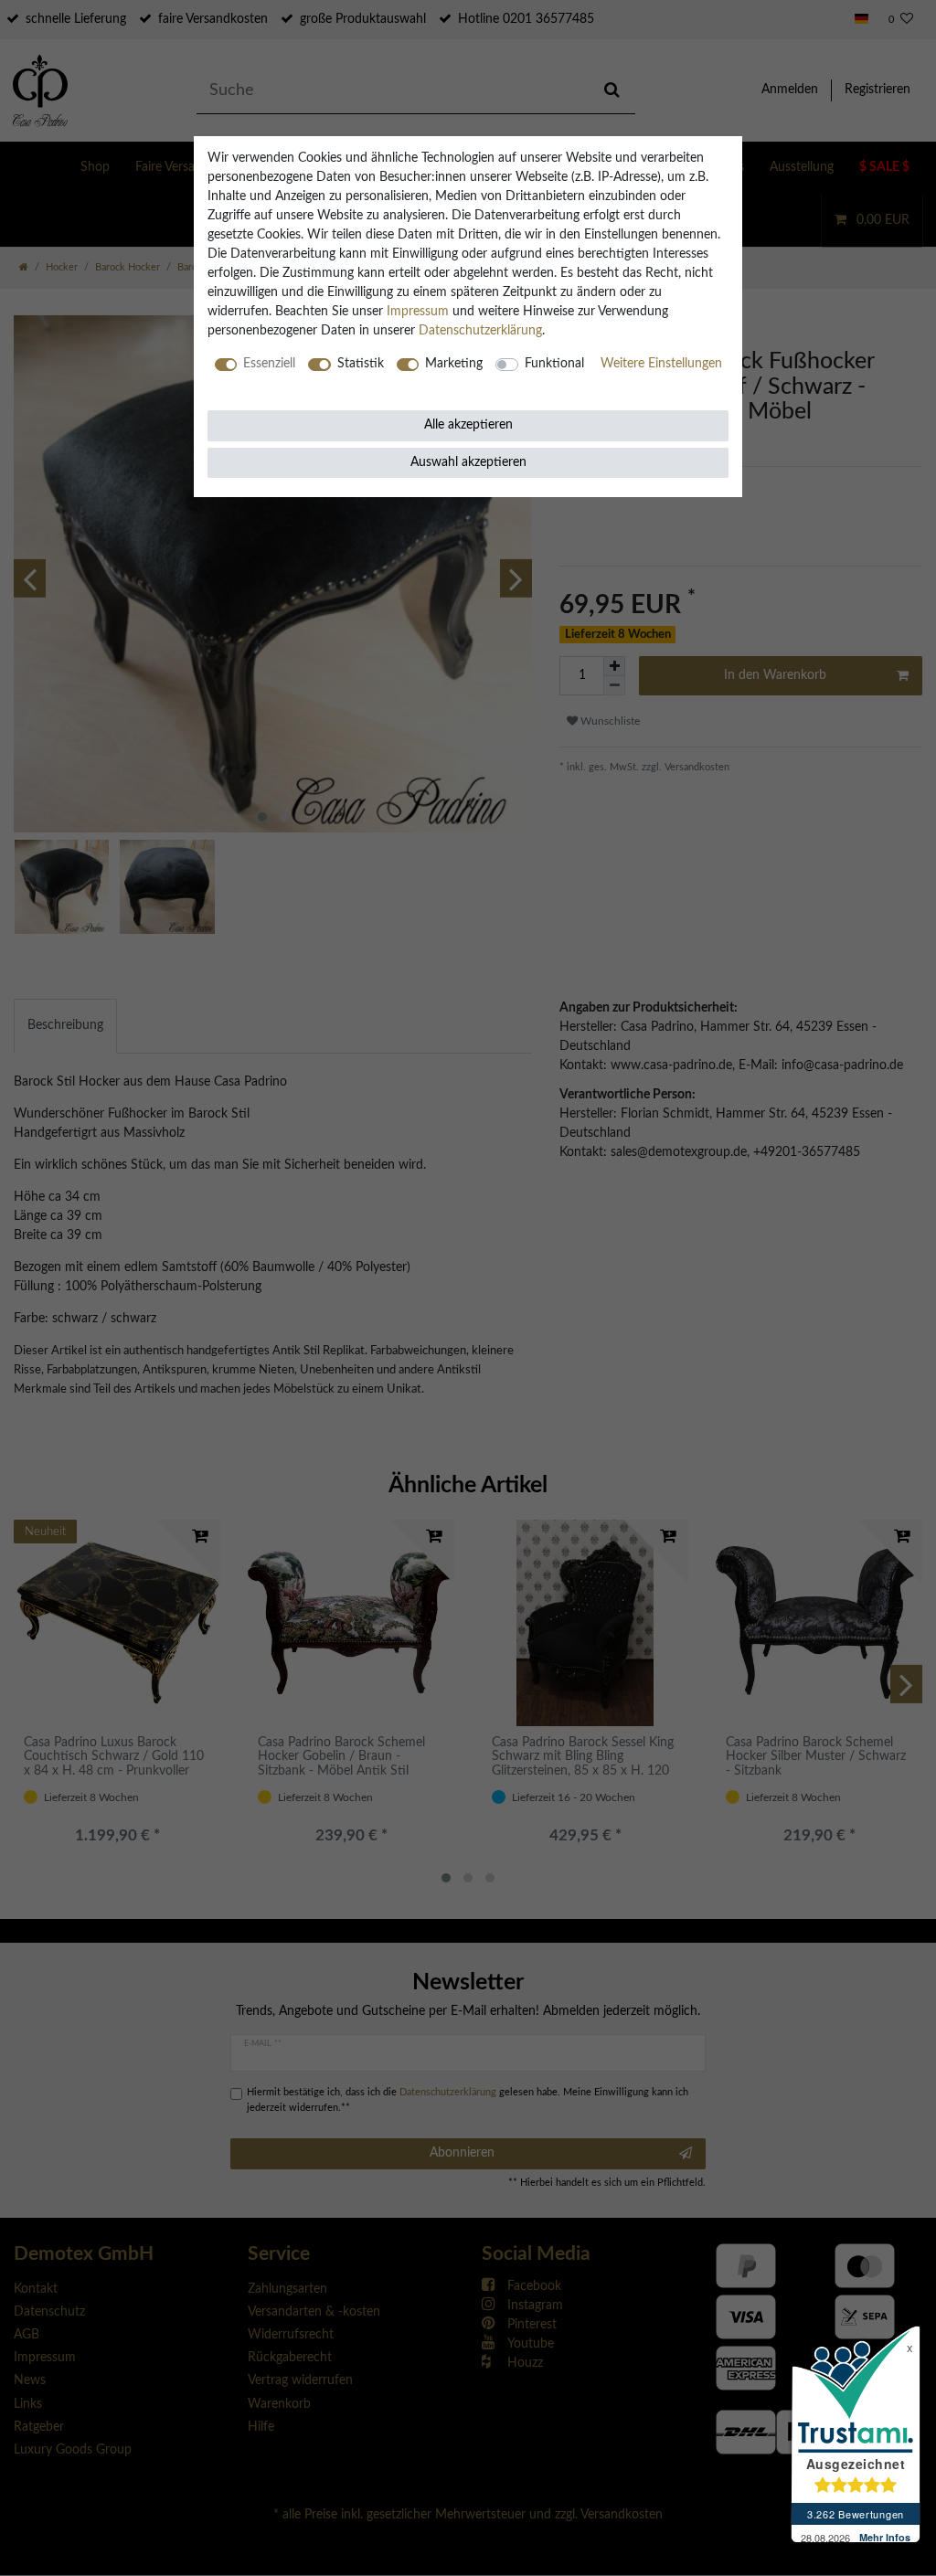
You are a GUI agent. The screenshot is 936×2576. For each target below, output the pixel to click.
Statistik (361, 364)
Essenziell (269, 364)
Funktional (554, 364)
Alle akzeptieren (468, 425)
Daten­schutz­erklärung (480, 331)
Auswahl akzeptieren (468, 462)
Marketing (454, 364)
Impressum (418, 312)
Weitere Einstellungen (661, 364)
